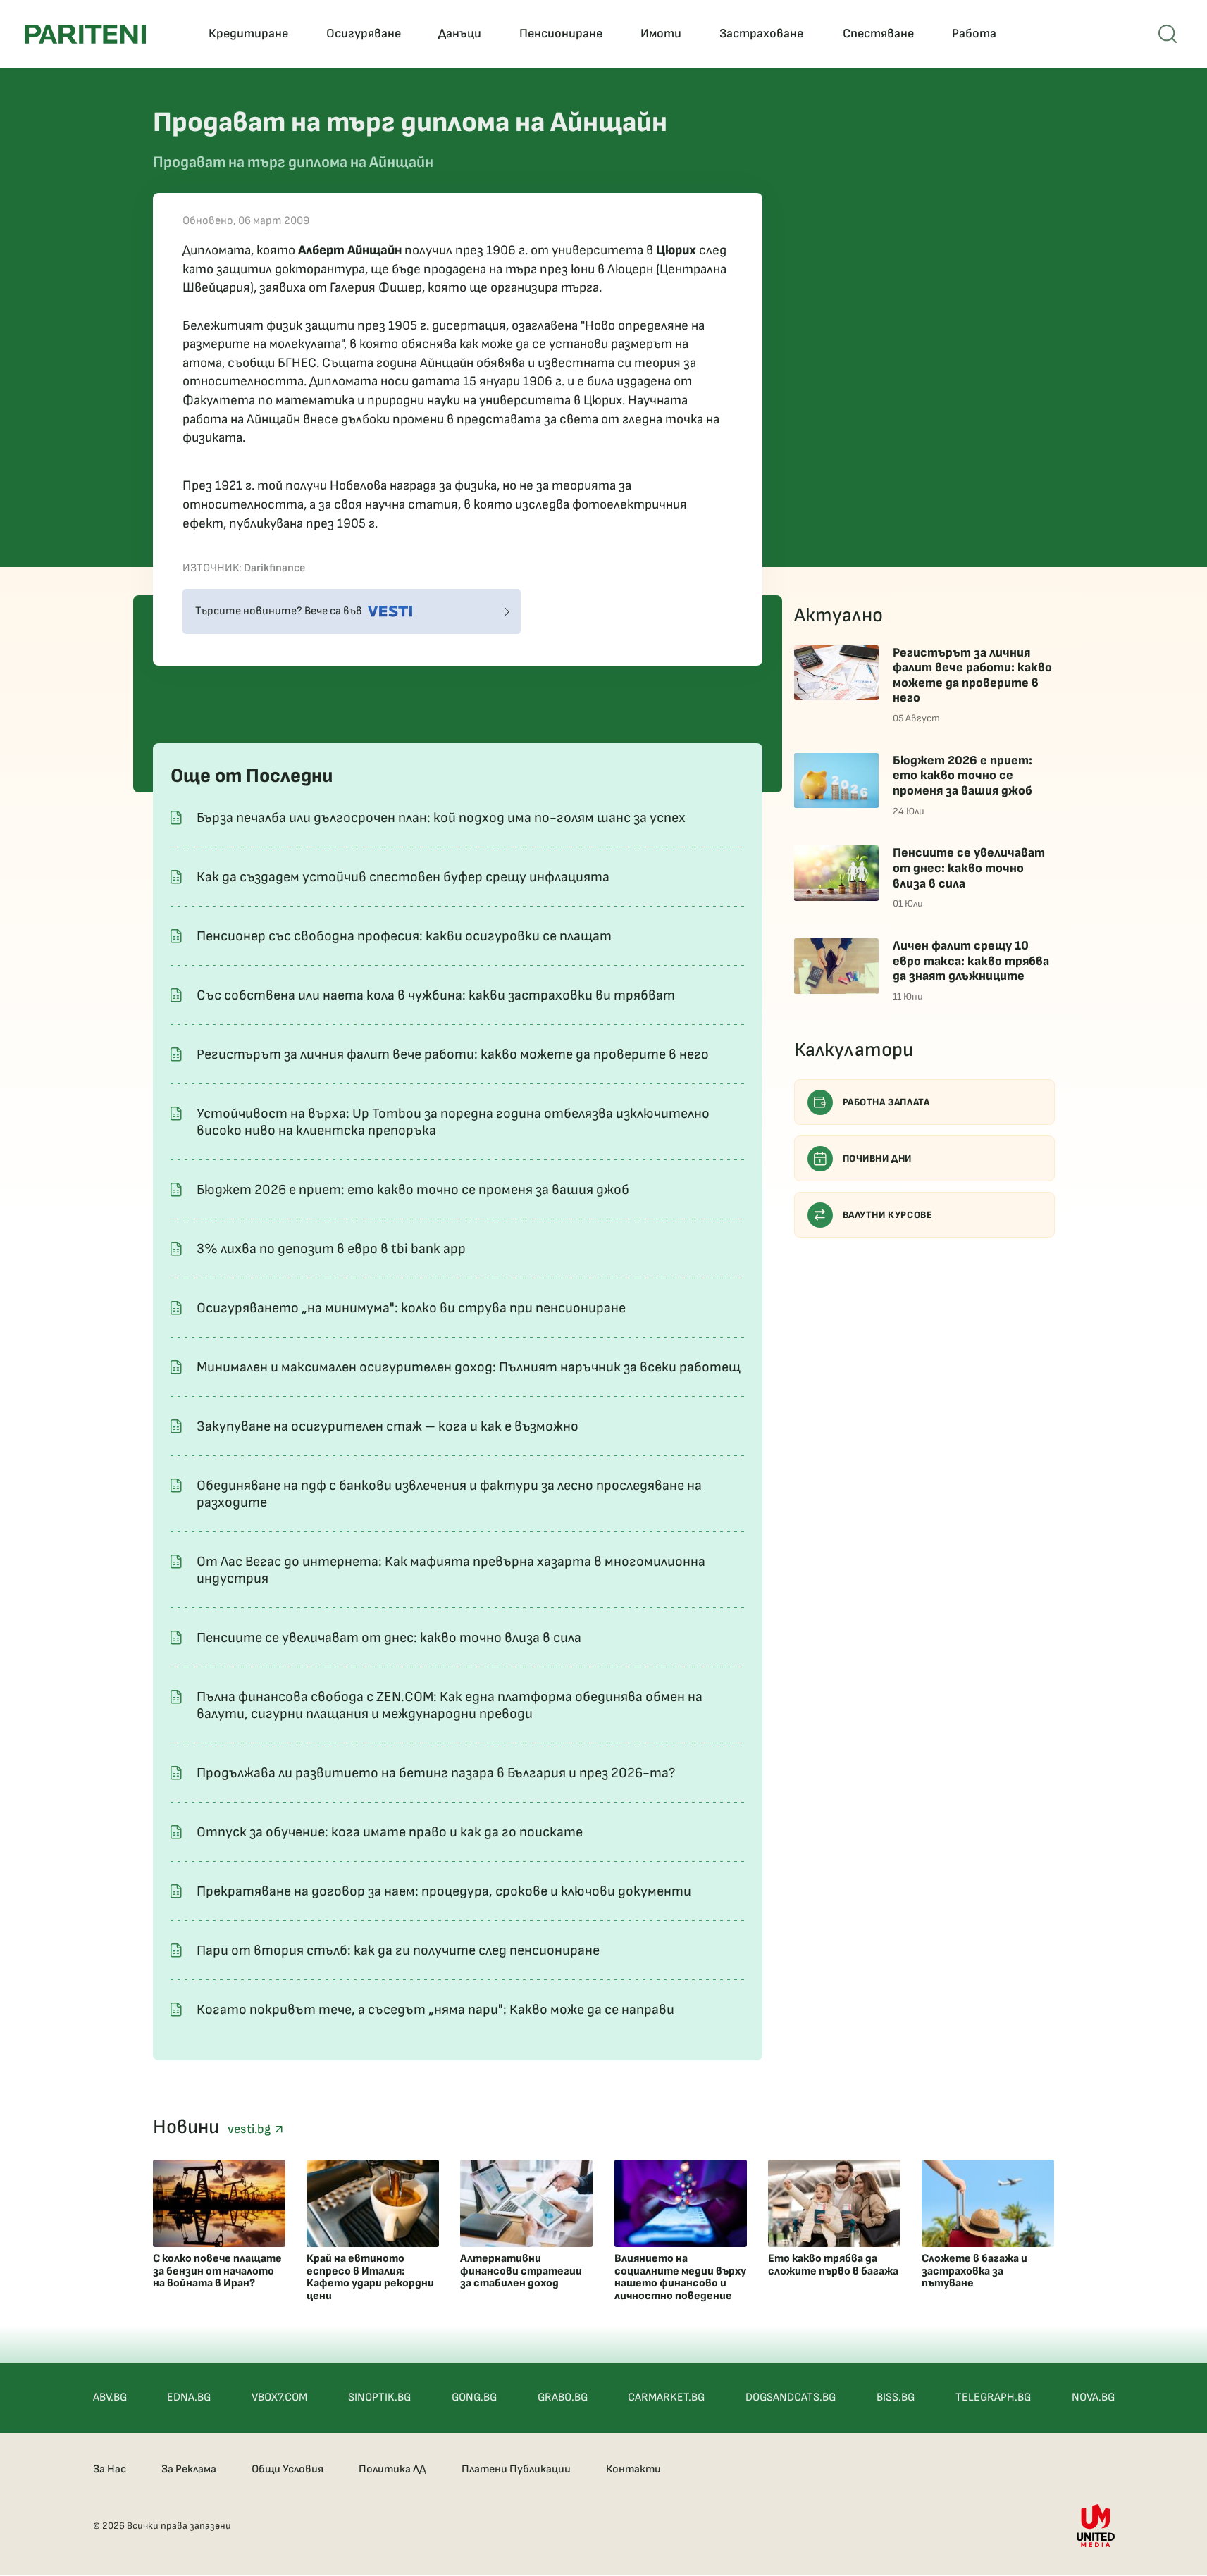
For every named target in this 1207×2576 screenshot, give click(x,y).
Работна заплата (886, 1102)
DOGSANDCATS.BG (791, 2397)
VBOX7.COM (279, 2397)
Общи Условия (287, 2469)
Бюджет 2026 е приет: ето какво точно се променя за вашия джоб (413, 1190)
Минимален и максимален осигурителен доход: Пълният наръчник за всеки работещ (469, 1367)
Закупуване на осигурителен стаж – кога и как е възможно (388, 1426)
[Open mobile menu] (1168, 34)
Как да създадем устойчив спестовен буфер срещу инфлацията (403, 877)
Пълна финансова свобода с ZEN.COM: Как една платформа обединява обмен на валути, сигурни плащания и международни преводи (450, 1705)
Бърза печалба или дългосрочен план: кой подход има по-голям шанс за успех (441, 818)
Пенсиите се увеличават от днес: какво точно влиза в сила (389, 1638)
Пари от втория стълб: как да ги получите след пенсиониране (398, 1950)
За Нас (110, 2469)
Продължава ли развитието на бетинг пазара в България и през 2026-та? (436, 1773)
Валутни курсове (888, 1215)
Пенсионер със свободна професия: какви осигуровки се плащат (404, 936)
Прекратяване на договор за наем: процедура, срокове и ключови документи (444, 1891)
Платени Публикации (516, 2469)
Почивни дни (878, 1158)
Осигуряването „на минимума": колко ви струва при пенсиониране (411, 1308)
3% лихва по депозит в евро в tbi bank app (331, 1249)
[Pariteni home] (85, 34)
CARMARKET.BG (666, 2397)
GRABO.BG (563, 2397)
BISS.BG (896, 2397)
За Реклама (189, 2469)
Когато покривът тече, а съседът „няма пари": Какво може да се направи (435, 2010)
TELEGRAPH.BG (993, 2397)
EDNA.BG (189, 2397)
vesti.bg (251, 2129)
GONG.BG (474, 2397)
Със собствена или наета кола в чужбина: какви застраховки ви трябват (436, 995)
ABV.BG (110, 2397)
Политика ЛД (392, 2469)
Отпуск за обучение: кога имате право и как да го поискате (390, 1832)
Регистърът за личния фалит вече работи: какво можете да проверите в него (453, 1054)
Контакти (633, 2469)
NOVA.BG (1093, 2397)
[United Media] (1096, 2526)
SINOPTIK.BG (379, 2397)
